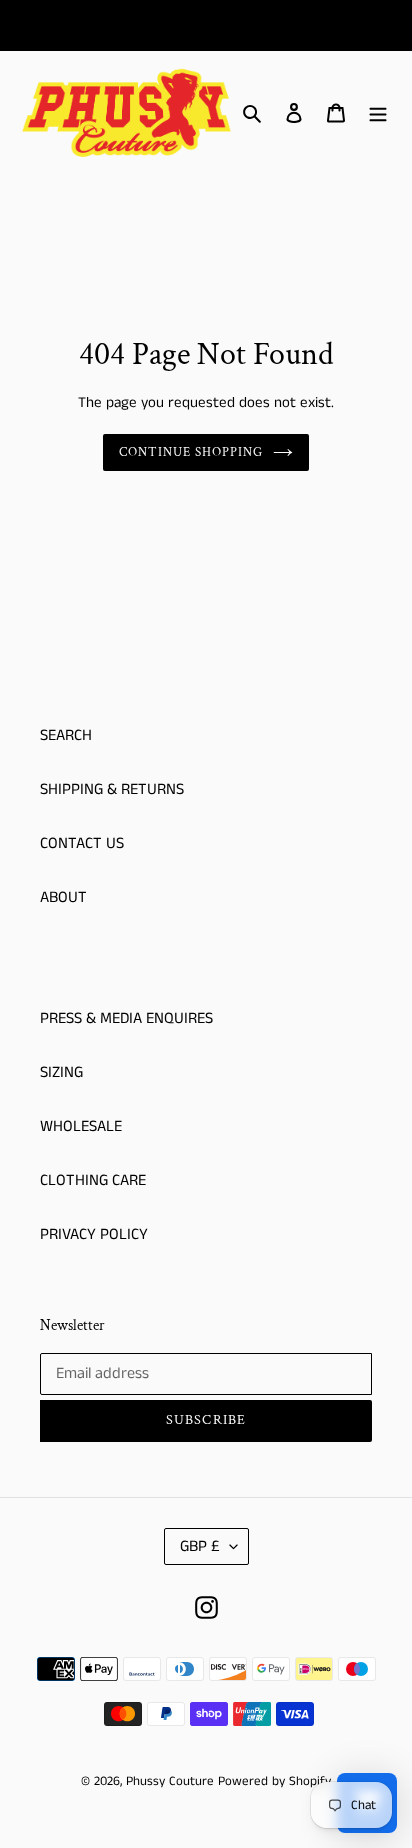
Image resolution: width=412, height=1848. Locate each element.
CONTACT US (82, 843)
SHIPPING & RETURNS (112, 789)
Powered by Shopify (274, 1781)
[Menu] (378, 113)
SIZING (61, 1072)
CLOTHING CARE (93, 1180)
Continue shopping (191, 452)
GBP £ (200, 1546)
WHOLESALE (81, 1126)
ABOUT (63, 897)
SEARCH (66, 735)
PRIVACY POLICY (94, 1234)
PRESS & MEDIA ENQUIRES (126, 1018)
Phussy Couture (172, 1781)
